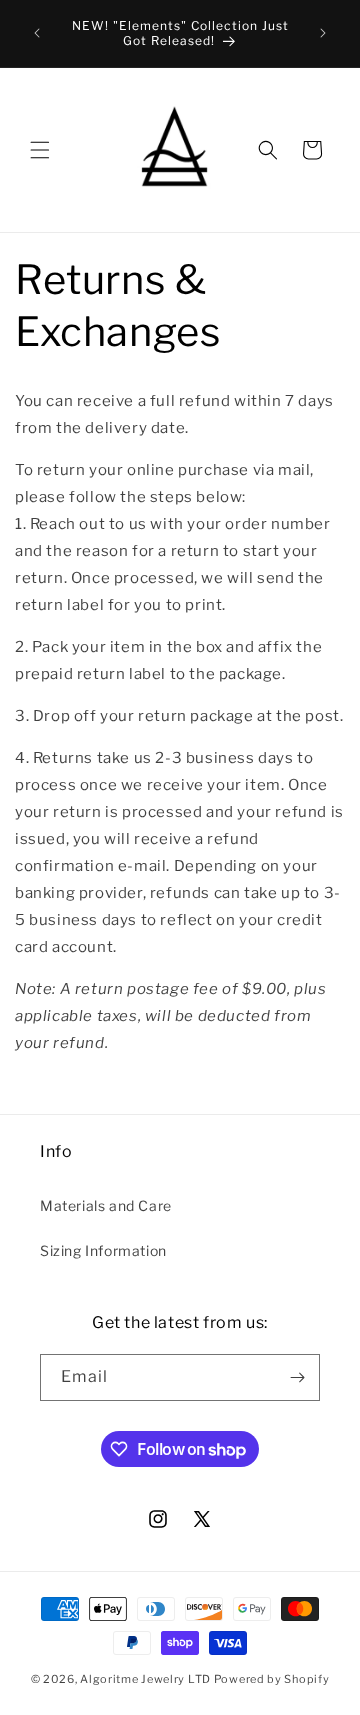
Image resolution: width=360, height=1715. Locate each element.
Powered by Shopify (272, 1679)
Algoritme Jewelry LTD (145, 1679)
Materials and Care (106, 1205)
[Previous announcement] (37, 33)
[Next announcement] (323, 33)
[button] (40, 150)
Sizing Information (103, 1250)
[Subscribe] (297, 1377)
